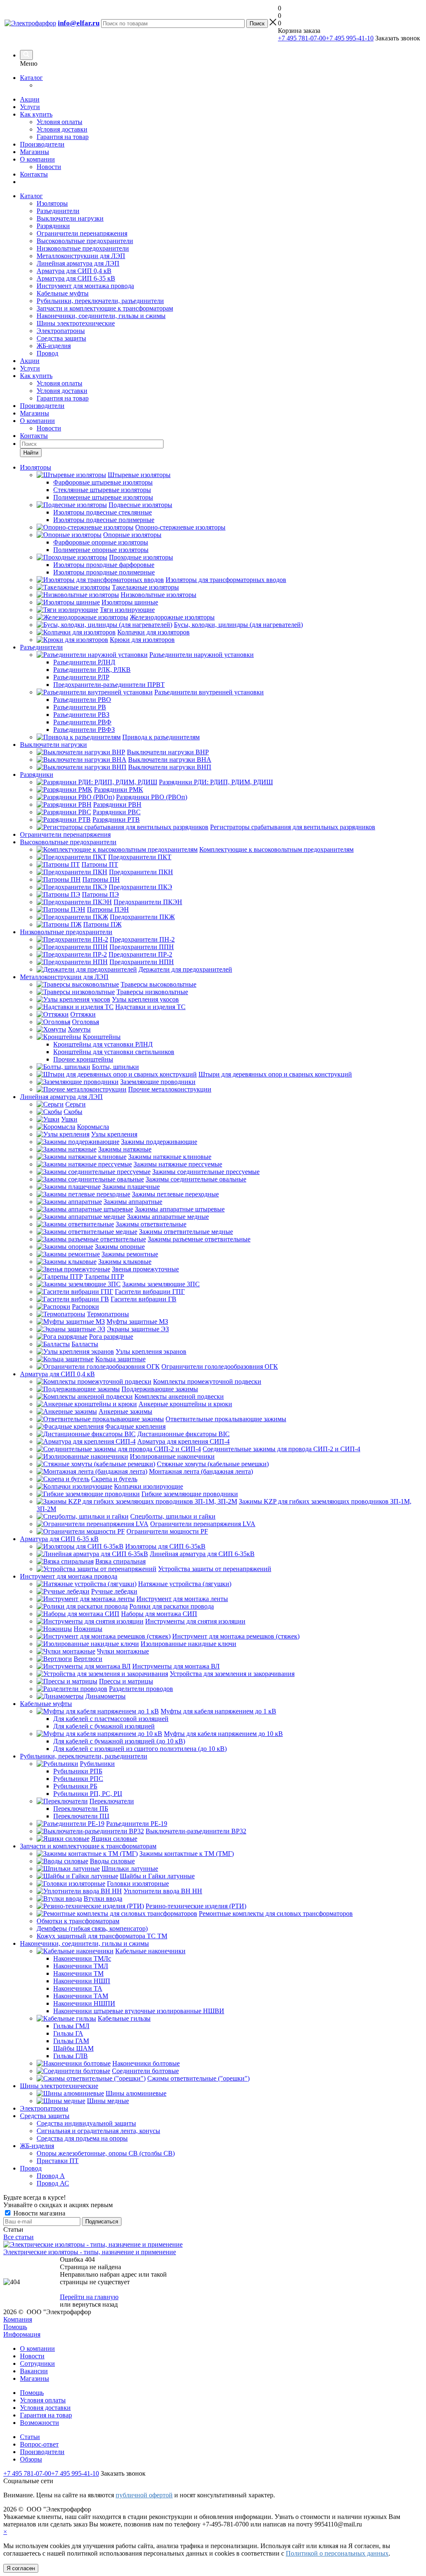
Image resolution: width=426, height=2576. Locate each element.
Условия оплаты (59, 122)
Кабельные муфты (63, 293)
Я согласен (21, 2568)
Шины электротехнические (76, 323)
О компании (37, 159)
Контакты (34, 174)
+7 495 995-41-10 (350, 38)
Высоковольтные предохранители (85, 241)
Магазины (35, 152)
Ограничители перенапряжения (82, 233)
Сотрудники (37, 2363)
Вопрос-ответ (39, 2444)
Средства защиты (61, 338)
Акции (30, 99)
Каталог (31, 78)
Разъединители (58, 211)
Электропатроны (61, 331)
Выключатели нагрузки (70, 218)
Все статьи (19, 2237)
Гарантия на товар (63, 137)
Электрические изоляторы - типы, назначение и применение (90, 2252)
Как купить (36, 114)
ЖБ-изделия (54, 346)
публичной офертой (144, 2495)
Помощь (15, 2327)
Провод (47, 353)
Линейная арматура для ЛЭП (78, 263)
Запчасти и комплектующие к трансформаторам (105, 308)
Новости (49, 167)
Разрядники (53, 226)
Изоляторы (52, 203)
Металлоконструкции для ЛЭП (81, 256)
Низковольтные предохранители (83, 248)
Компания (18, 2319)
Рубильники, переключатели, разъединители (100, 301)
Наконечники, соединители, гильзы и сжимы (101, 316)
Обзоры (31, 2459)
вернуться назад (95, 2304)
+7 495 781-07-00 (302, 38)
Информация (22, 2334)
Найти (31, 453)
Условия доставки (62, 129)
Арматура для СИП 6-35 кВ (76, 278)
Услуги (30, 107)
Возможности (40, 2423)
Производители (42, 144)
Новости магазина (38, 2213)
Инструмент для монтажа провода (85, 286)
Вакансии (34, 2371)
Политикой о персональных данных (337, 2553)
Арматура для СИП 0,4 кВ (74, 271)
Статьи (30, 2437)
